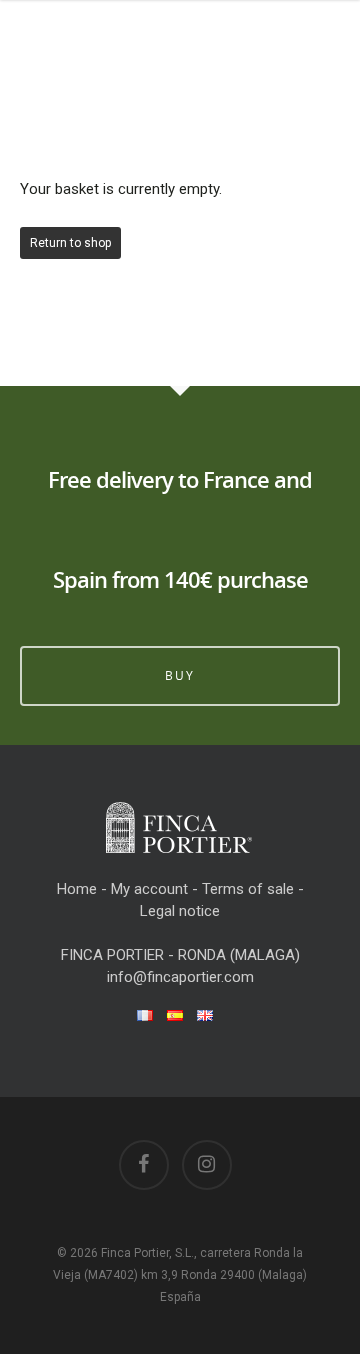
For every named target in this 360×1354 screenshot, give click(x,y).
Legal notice (180, 911)
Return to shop (70, 243)
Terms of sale (248, 889)
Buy (180, 675)
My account (149, 889)
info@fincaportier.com (180, 977)
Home (77, 889)
